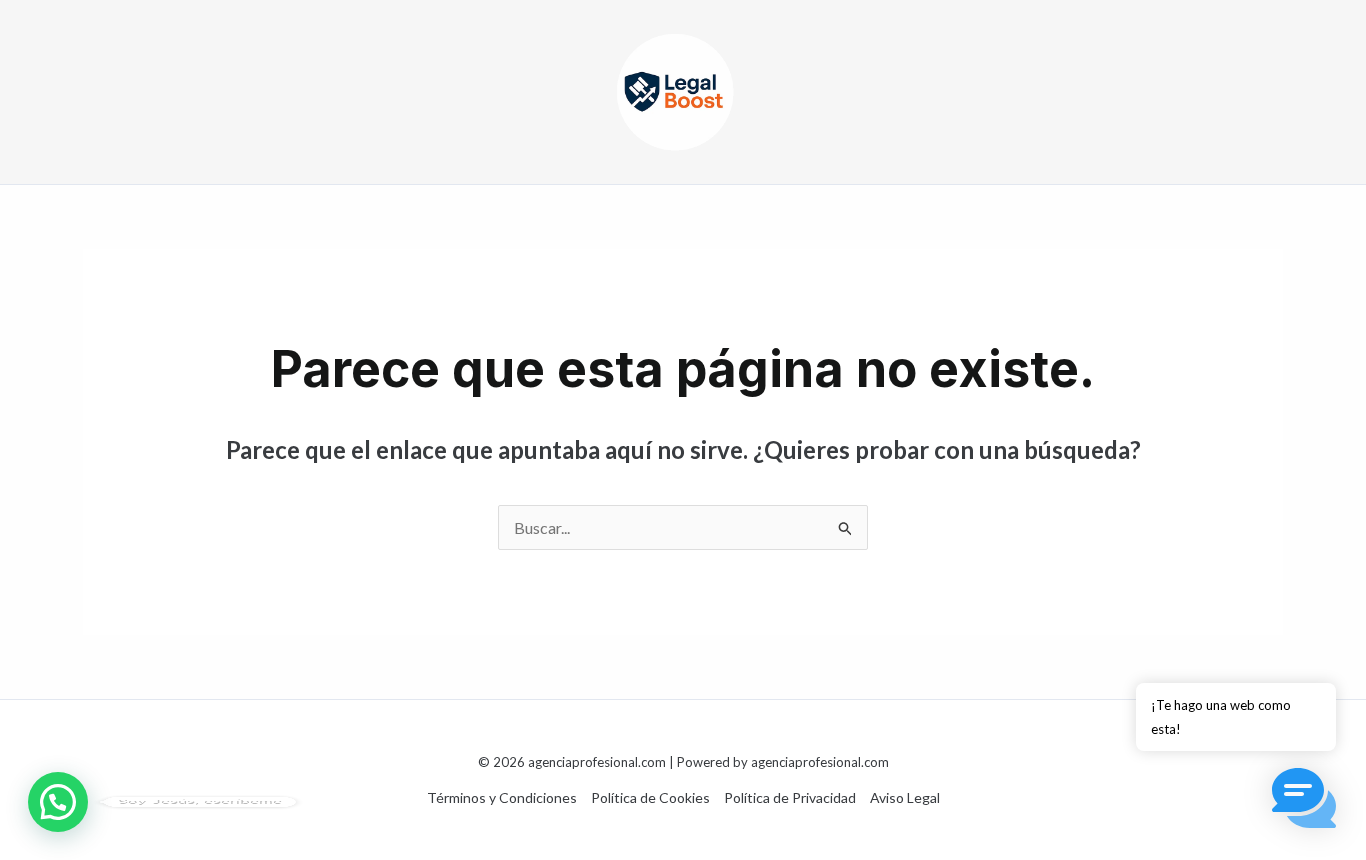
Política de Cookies (650, 797)
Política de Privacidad (790, 797)
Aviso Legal (905, 797)
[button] (58, 802)
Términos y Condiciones (502, 797)
